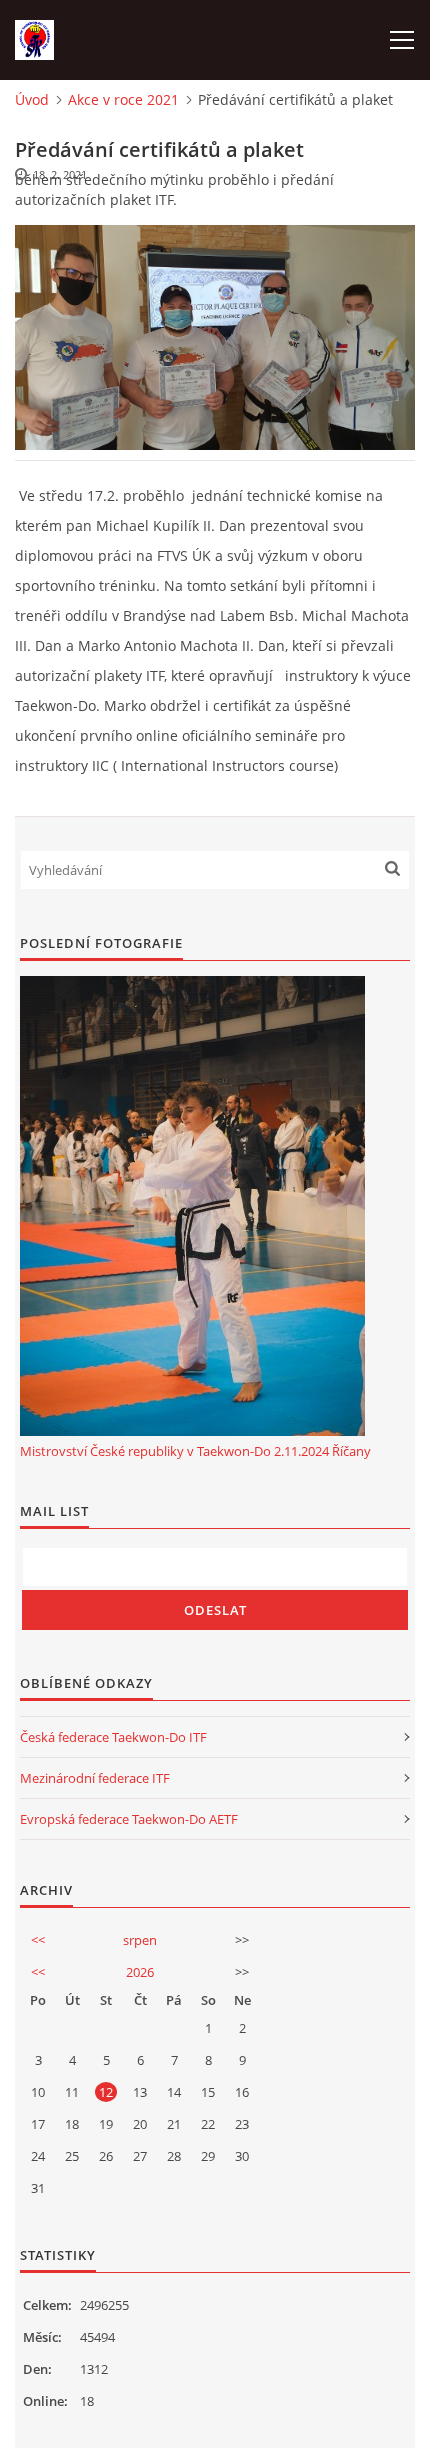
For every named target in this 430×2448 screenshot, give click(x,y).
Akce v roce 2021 (123, 99)
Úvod (32, 99)
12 (106, 2092)
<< (38, 1940)
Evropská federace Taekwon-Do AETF (129, 1819)
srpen (140, 1940)
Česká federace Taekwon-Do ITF (113, 1737)
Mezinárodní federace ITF (95, 1778)
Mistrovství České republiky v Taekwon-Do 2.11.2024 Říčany (195, 1451)
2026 (140, 1972)
